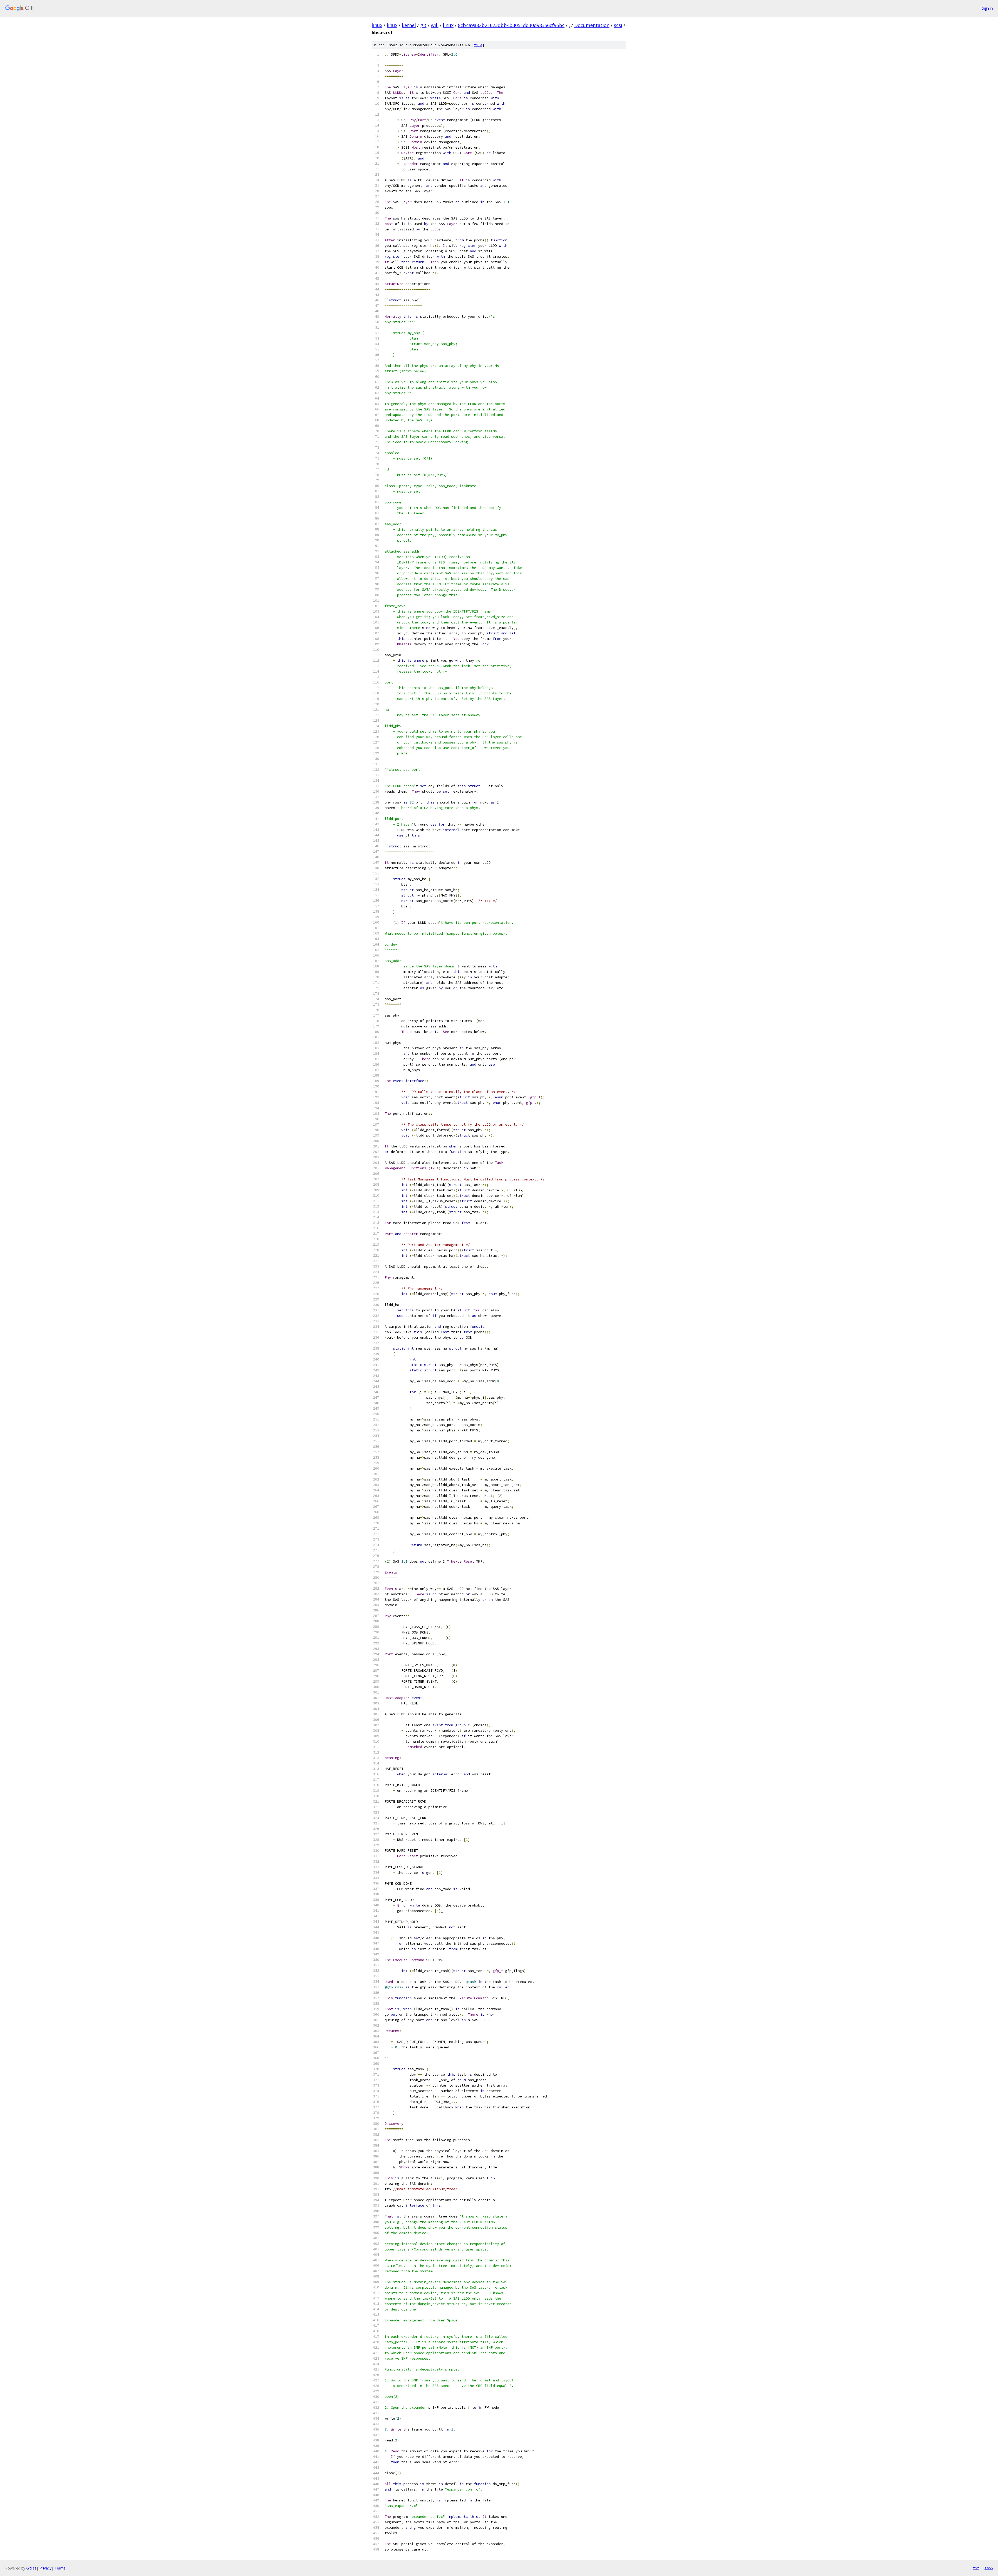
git (423, 25)
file (478, 45)
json (989, 2568)
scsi (618, 25)
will (435, 25)
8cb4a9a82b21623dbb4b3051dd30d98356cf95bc (511, 25)
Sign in (987, 8)
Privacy (45, 2568)
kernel (409, 25)
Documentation (592, 25)
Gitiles (31, 2568)
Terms (60, 2568)
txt (976, 2568)
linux (377, 25)
